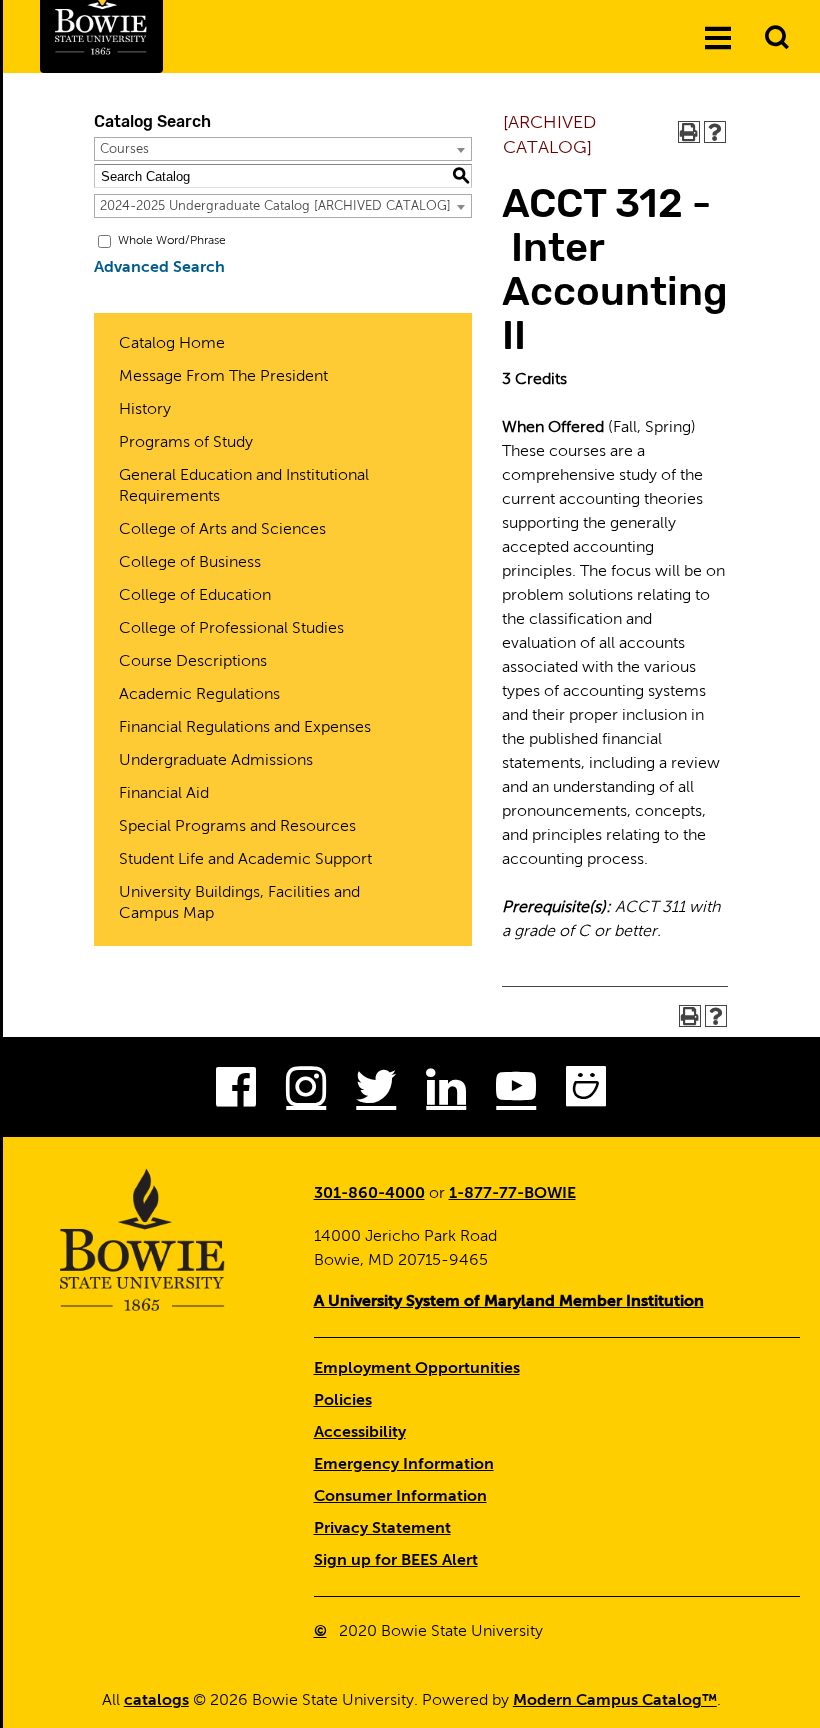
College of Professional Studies (231, 629)
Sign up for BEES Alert (396, 1561)
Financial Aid (164, 794)
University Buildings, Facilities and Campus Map (239, 903)
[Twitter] (376, 1093)
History (145, 410)
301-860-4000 (369, 1194)
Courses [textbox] (124, 149)
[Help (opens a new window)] (715, 132)
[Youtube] (516, 1093)
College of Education (195, 596)
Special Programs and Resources (237, 827)
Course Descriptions (193, 662)
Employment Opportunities (417, 1369)
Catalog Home (172, 344)
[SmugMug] (586, 1093)
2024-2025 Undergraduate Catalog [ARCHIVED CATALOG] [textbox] (275, 206)
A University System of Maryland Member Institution (509, 1302)
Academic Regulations (199, 695)
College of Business (190, 563)
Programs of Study (186, 443)
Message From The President (223, 377)
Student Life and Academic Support (245, 860)
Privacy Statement (382, 1529)
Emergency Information (404, 1465)
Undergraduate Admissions (216, 761)
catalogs (156, 1701)
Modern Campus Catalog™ (615, 1701)
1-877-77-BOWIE (512, 1194)
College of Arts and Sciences (222, 530)
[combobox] (283, 149)
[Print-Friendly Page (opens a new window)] (689, 132)
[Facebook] (236, 1093)
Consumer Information (400, 1497)
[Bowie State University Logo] (143, 1239)
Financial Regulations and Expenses (245, 728)
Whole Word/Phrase (172, 241)
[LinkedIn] (446, 1093)
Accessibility (360, 1433)
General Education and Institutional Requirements (244, 486)
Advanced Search (159, 268)
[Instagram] (306, 1093)
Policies (343, 1401)
